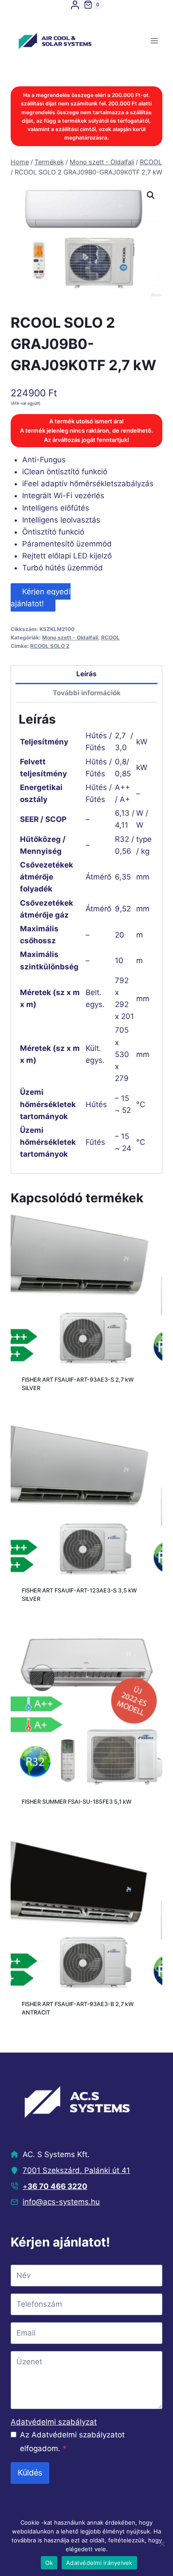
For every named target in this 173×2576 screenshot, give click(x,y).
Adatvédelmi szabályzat (54, 2422)
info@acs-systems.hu (61, 2202)
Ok (49, 2563)
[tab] (86, 675)
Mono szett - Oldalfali (70, 637)
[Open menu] (154, 41)
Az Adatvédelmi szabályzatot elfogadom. (72, 2442)
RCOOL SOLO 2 (50, 646)
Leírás (86, 674)
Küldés (30, 2473)
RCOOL (110, 637)
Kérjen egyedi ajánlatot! (41, 597)
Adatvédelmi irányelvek (99, 2563)
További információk (87, 693)
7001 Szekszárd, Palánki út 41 (76, 2170)
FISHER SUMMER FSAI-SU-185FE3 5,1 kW (77, 1802)
